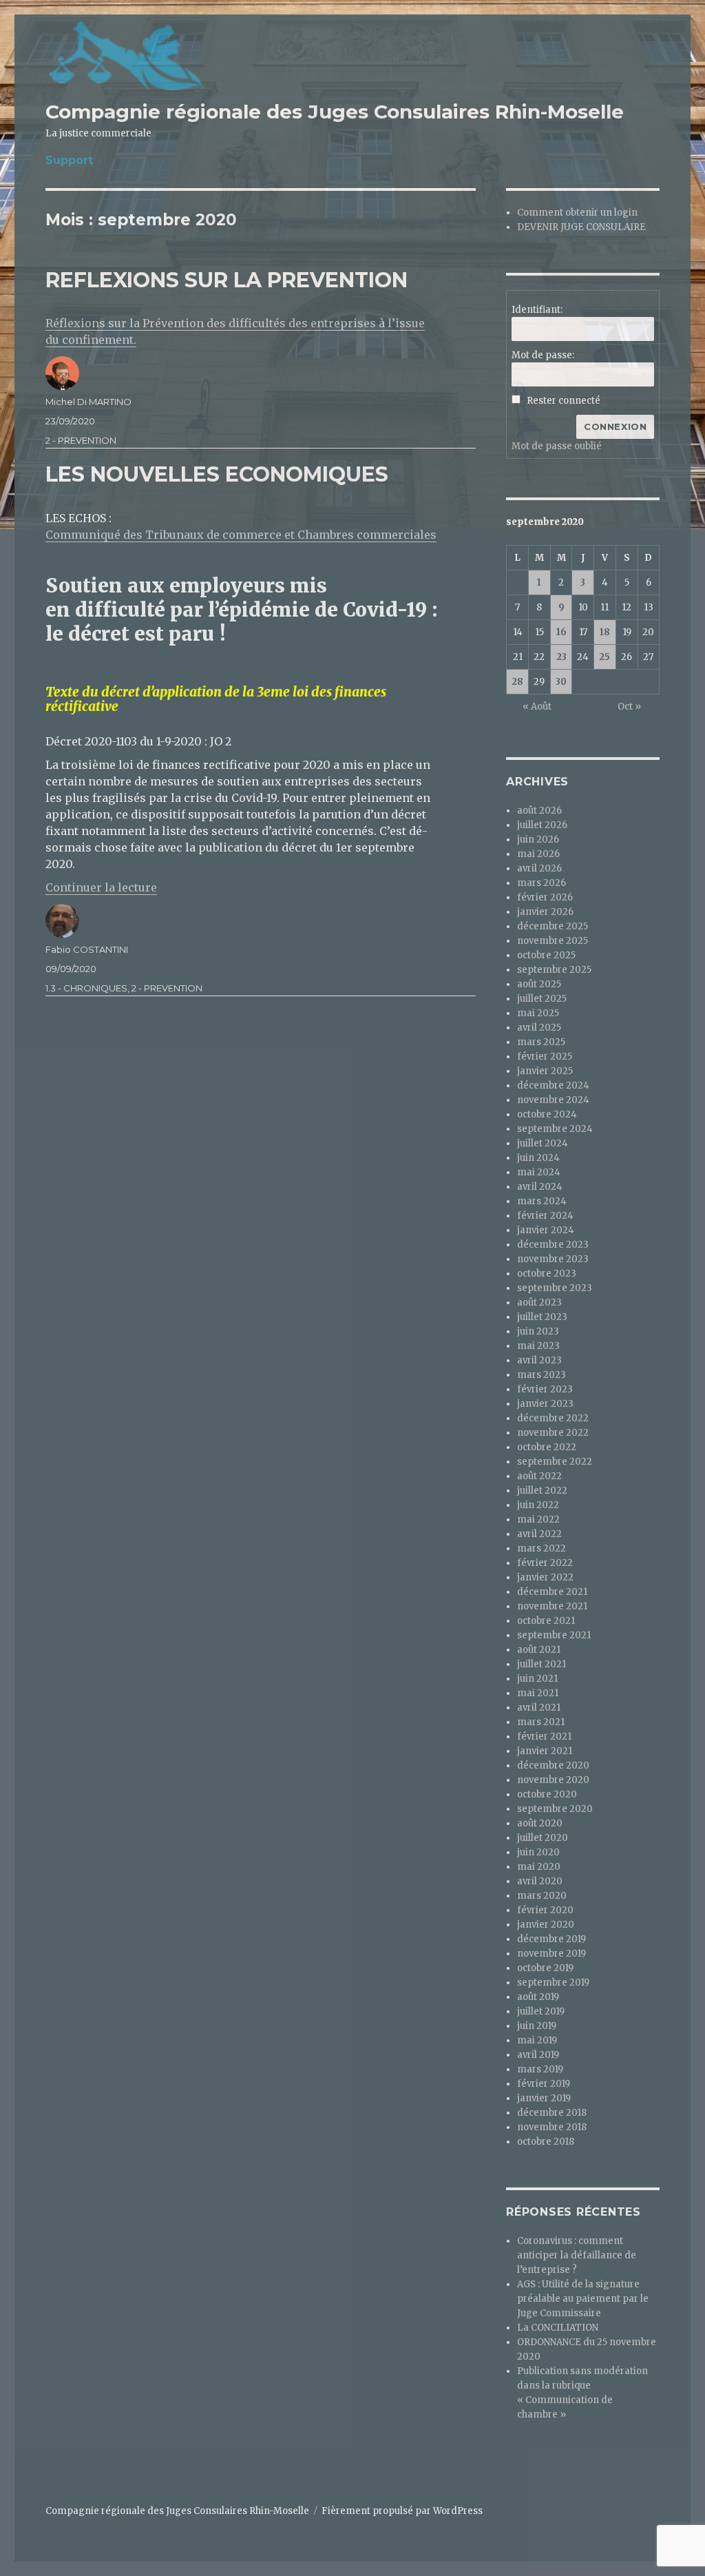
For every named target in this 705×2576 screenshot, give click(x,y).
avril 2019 (538, 2055)
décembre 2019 (551, 1939)
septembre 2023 (555, 1288)
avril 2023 (539, 1360)
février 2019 (544, 2084)
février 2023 (545, 1389)
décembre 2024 (553, 1085)
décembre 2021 (552, 1592)
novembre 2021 (552, 1606)
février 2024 (545, 1216)
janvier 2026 (545, 912)
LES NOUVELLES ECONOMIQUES (217, 474)
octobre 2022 (547, 1447)
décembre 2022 (553, 1418)
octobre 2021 (546, 1621)
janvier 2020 (546, 1925)
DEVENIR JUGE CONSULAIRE (581, 227)
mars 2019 (540, 2069)
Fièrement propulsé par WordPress (402, 2511)
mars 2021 (541, 1722)
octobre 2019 (545, 1968)
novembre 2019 (551, 1954)
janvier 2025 (545, 1071)
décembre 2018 (552, 2113)
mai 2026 (538, 854)
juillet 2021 (541, 1664)
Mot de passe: (543, 355)
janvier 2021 (545, 1751)
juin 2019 (537, 2026)
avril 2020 (540, 1881)
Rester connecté (564, 401)
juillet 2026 (542, 825)
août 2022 (539, 1476)
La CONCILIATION (558, 2328)
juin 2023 (538, 1331)
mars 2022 (541, 1548)
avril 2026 (539, 868)
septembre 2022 (555, 1462)
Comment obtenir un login (577, 213)
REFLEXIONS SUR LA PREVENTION (227, 280)
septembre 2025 (554, 970)
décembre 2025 (553, 926)
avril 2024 (540, 1187)
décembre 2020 (553, 1765)
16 (561, 632)
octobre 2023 (547, 1274)
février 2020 (545, 1910)
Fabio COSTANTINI (87, 949)
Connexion (615, 426)
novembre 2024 (553, 1100)
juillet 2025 (542, 999)
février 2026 (545, 897)
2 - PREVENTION (81, 440)
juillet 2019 (541, 2011)
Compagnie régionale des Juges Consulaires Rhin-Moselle (335, 112)
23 (561, 657)
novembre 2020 (553, 1780)
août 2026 (539, 811)
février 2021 (544, 1737)
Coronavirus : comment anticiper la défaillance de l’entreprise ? (577, 2255)
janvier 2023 (545, 1404)
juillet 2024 (543, 1143)
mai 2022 (538, 1519)
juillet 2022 (542, 1491)
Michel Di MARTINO (88, 402)
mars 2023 (541, 1375)
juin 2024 (538, 1158)
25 (604, 657)
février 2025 (545, 1057)
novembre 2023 (553, 1259)
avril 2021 (539, 1708)
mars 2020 (542, 1896)
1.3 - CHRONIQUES (86, 988)
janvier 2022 (545, 1577)
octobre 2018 (546, 2142)
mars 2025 (541, 1042)
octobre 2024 (547, 1114)
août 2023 (539, 1302)
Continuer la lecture (101, 887)
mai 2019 (537, 2040)
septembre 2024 (555, 1129)
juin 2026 (538, 839)
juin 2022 (538, 1505)
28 (517, 682)
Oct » (629, 707)
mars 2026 (541, 883)
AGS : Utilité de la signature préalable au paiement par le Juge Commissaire (583, 2299)
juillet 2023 (542, 1317)
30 (561, 682)
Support (69, 160)
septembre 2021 (554, 1635)
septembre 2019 (553, 1982)
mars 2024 (542, 1201)
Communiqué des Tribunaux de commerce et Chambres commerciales (241, 535)
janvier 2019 (544, 2098)
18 (605, 632)
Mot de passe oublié (557, 446)
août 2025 (539, 984)
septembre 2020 (555, 1809)
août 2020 (540, 1823)
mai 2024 (539, 1172)
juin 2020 (538, 1852)
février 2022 (545, 1563)
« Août (537, 707)
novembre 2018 (552, 2127)
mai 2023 (538, 1346)
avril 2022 (539, 1534)
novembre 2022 (553, 1433)
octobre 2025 (546, 955)
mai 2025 (538, 1013)
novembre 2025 (553, 941)
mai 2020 (539, 1867)
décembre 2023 (553, 1245)
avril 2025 (539, 1028)
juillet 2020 (543, 1838)
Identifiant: (537, 310)
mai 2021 (538, 1693)
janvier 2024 (546, 1230)
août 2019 (538, 1997)
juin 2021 (537, 1679)
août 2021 (539, 1650)
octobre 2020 (547, 1794)
